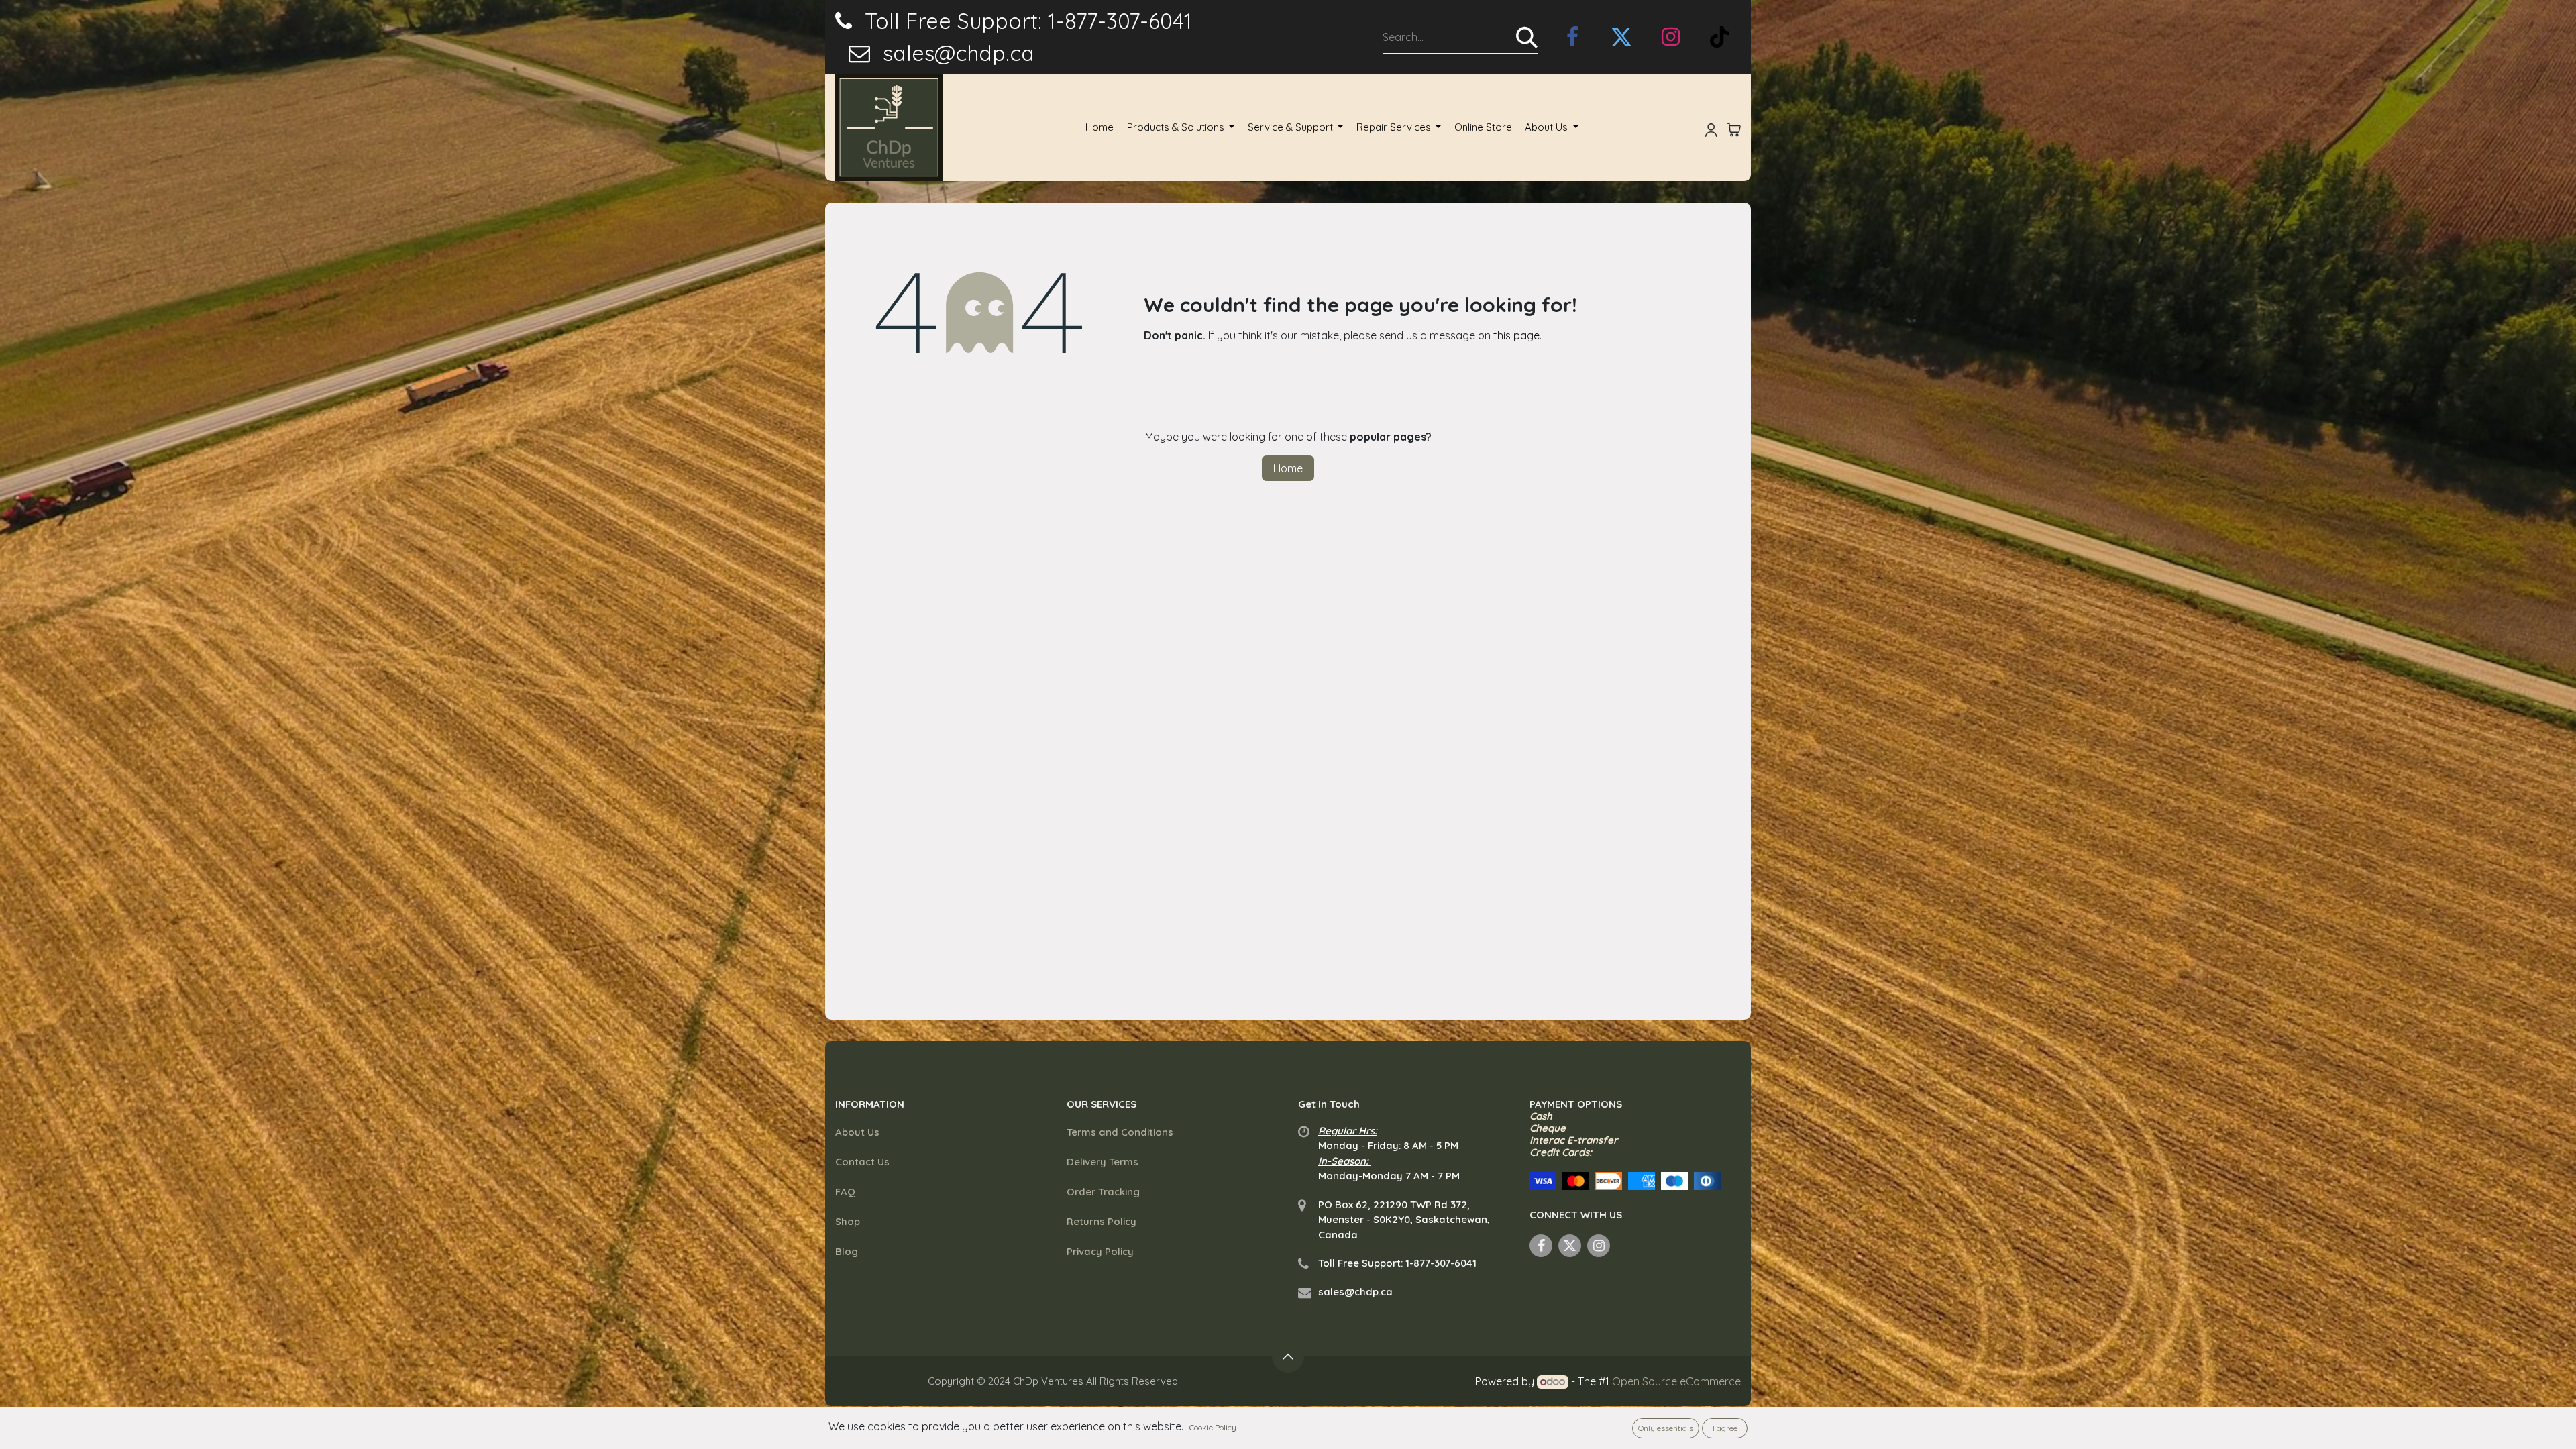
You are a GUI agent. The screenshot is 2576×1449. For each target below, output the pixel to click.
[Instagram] (1670, 37)
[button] (1288, 1356)
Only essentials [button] (1666, 1428)
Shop (848, 1221)
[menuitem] (1099, 128)
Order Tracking (1103, 1192)
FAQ (845, 1192)
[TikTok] (1719, 37)
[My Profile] (1711, 127)
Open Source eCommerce (1676, 1381)
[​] (1572, 37)
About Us (857, 1132)
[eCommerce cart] (1734, 127)
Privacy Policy (1100, 1251)
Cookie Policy (1213, 1427)
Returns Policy (1102, 1221)
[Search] (1527, 37)
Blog (847, 1251)
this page (1516, 335)
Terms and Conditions (1120, 1132)
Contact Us (862, 1162)
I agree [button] (1725, 1428)
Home (1288, 468)
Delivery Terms (1103, 1162)
